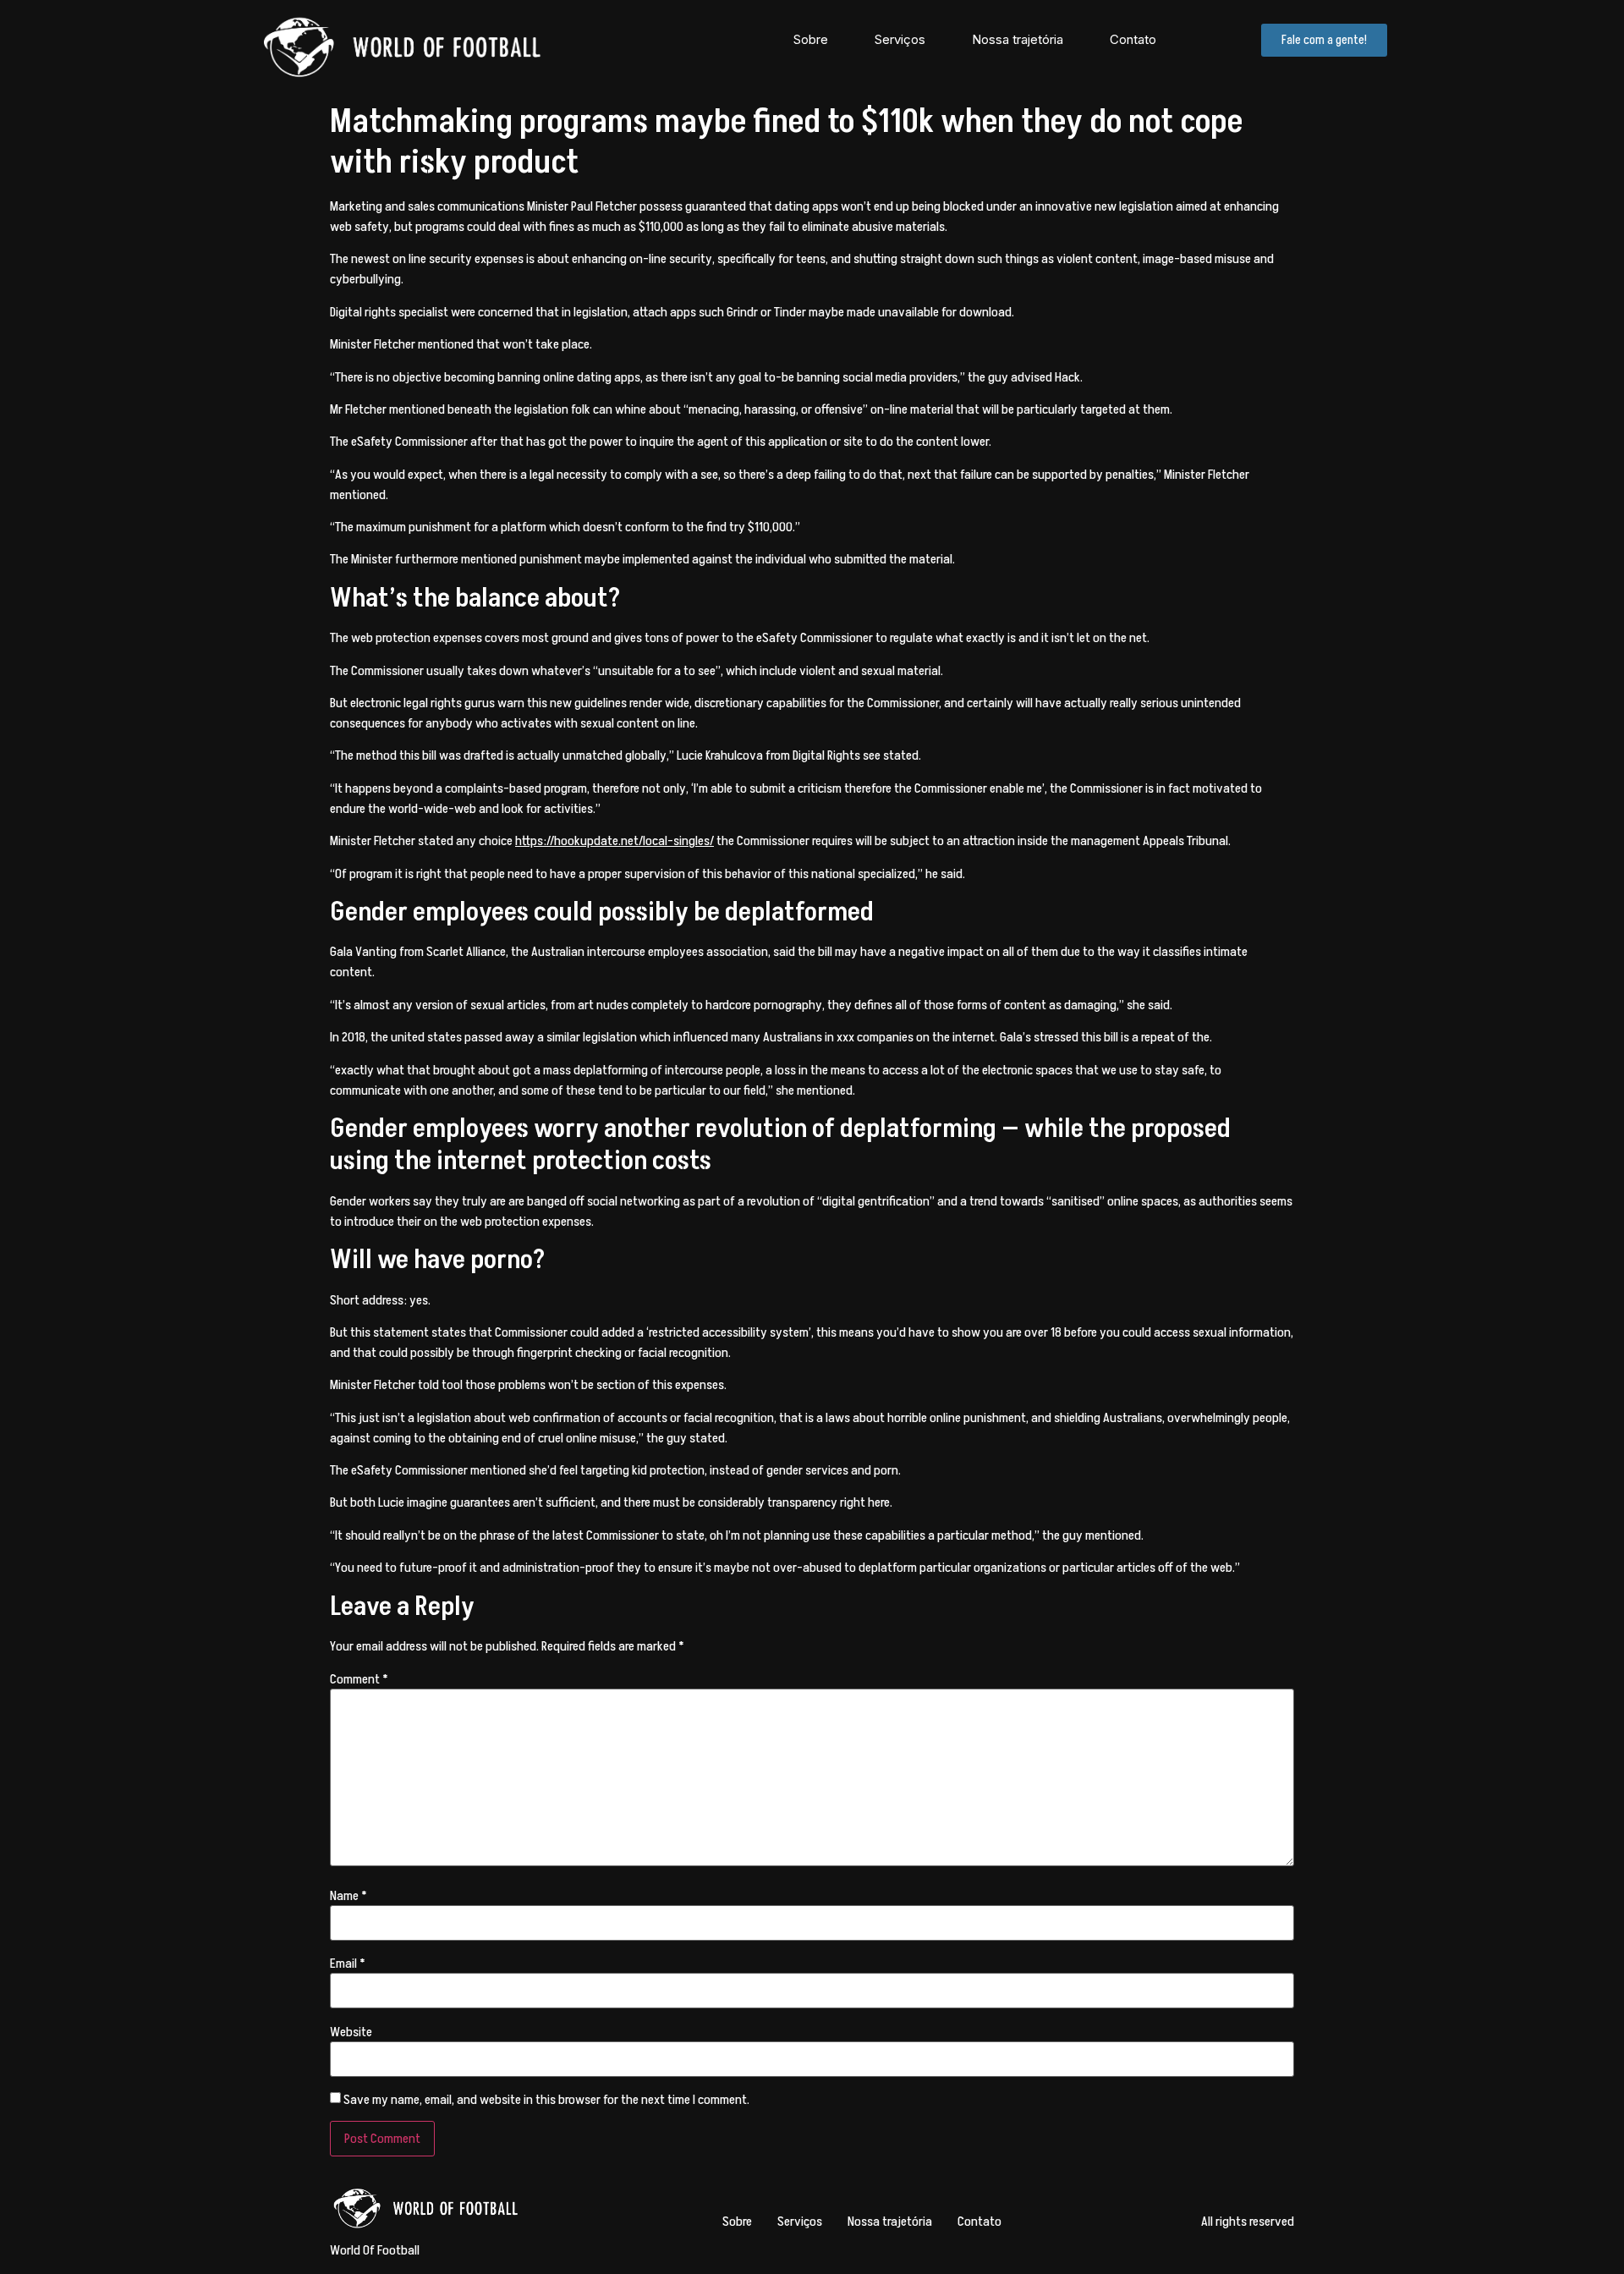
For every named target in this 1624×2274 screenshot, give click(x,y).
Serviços (900, 39)
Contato (1133, 39)
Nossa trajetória (1018, 39)
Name (348, 1896)
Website (351, 2032)
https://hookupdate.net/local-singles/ (614, 841)
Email (348, 1964)
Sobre (811, 39)
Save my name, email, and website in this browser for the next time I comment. (546, 2100)
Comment (359, 1679)
